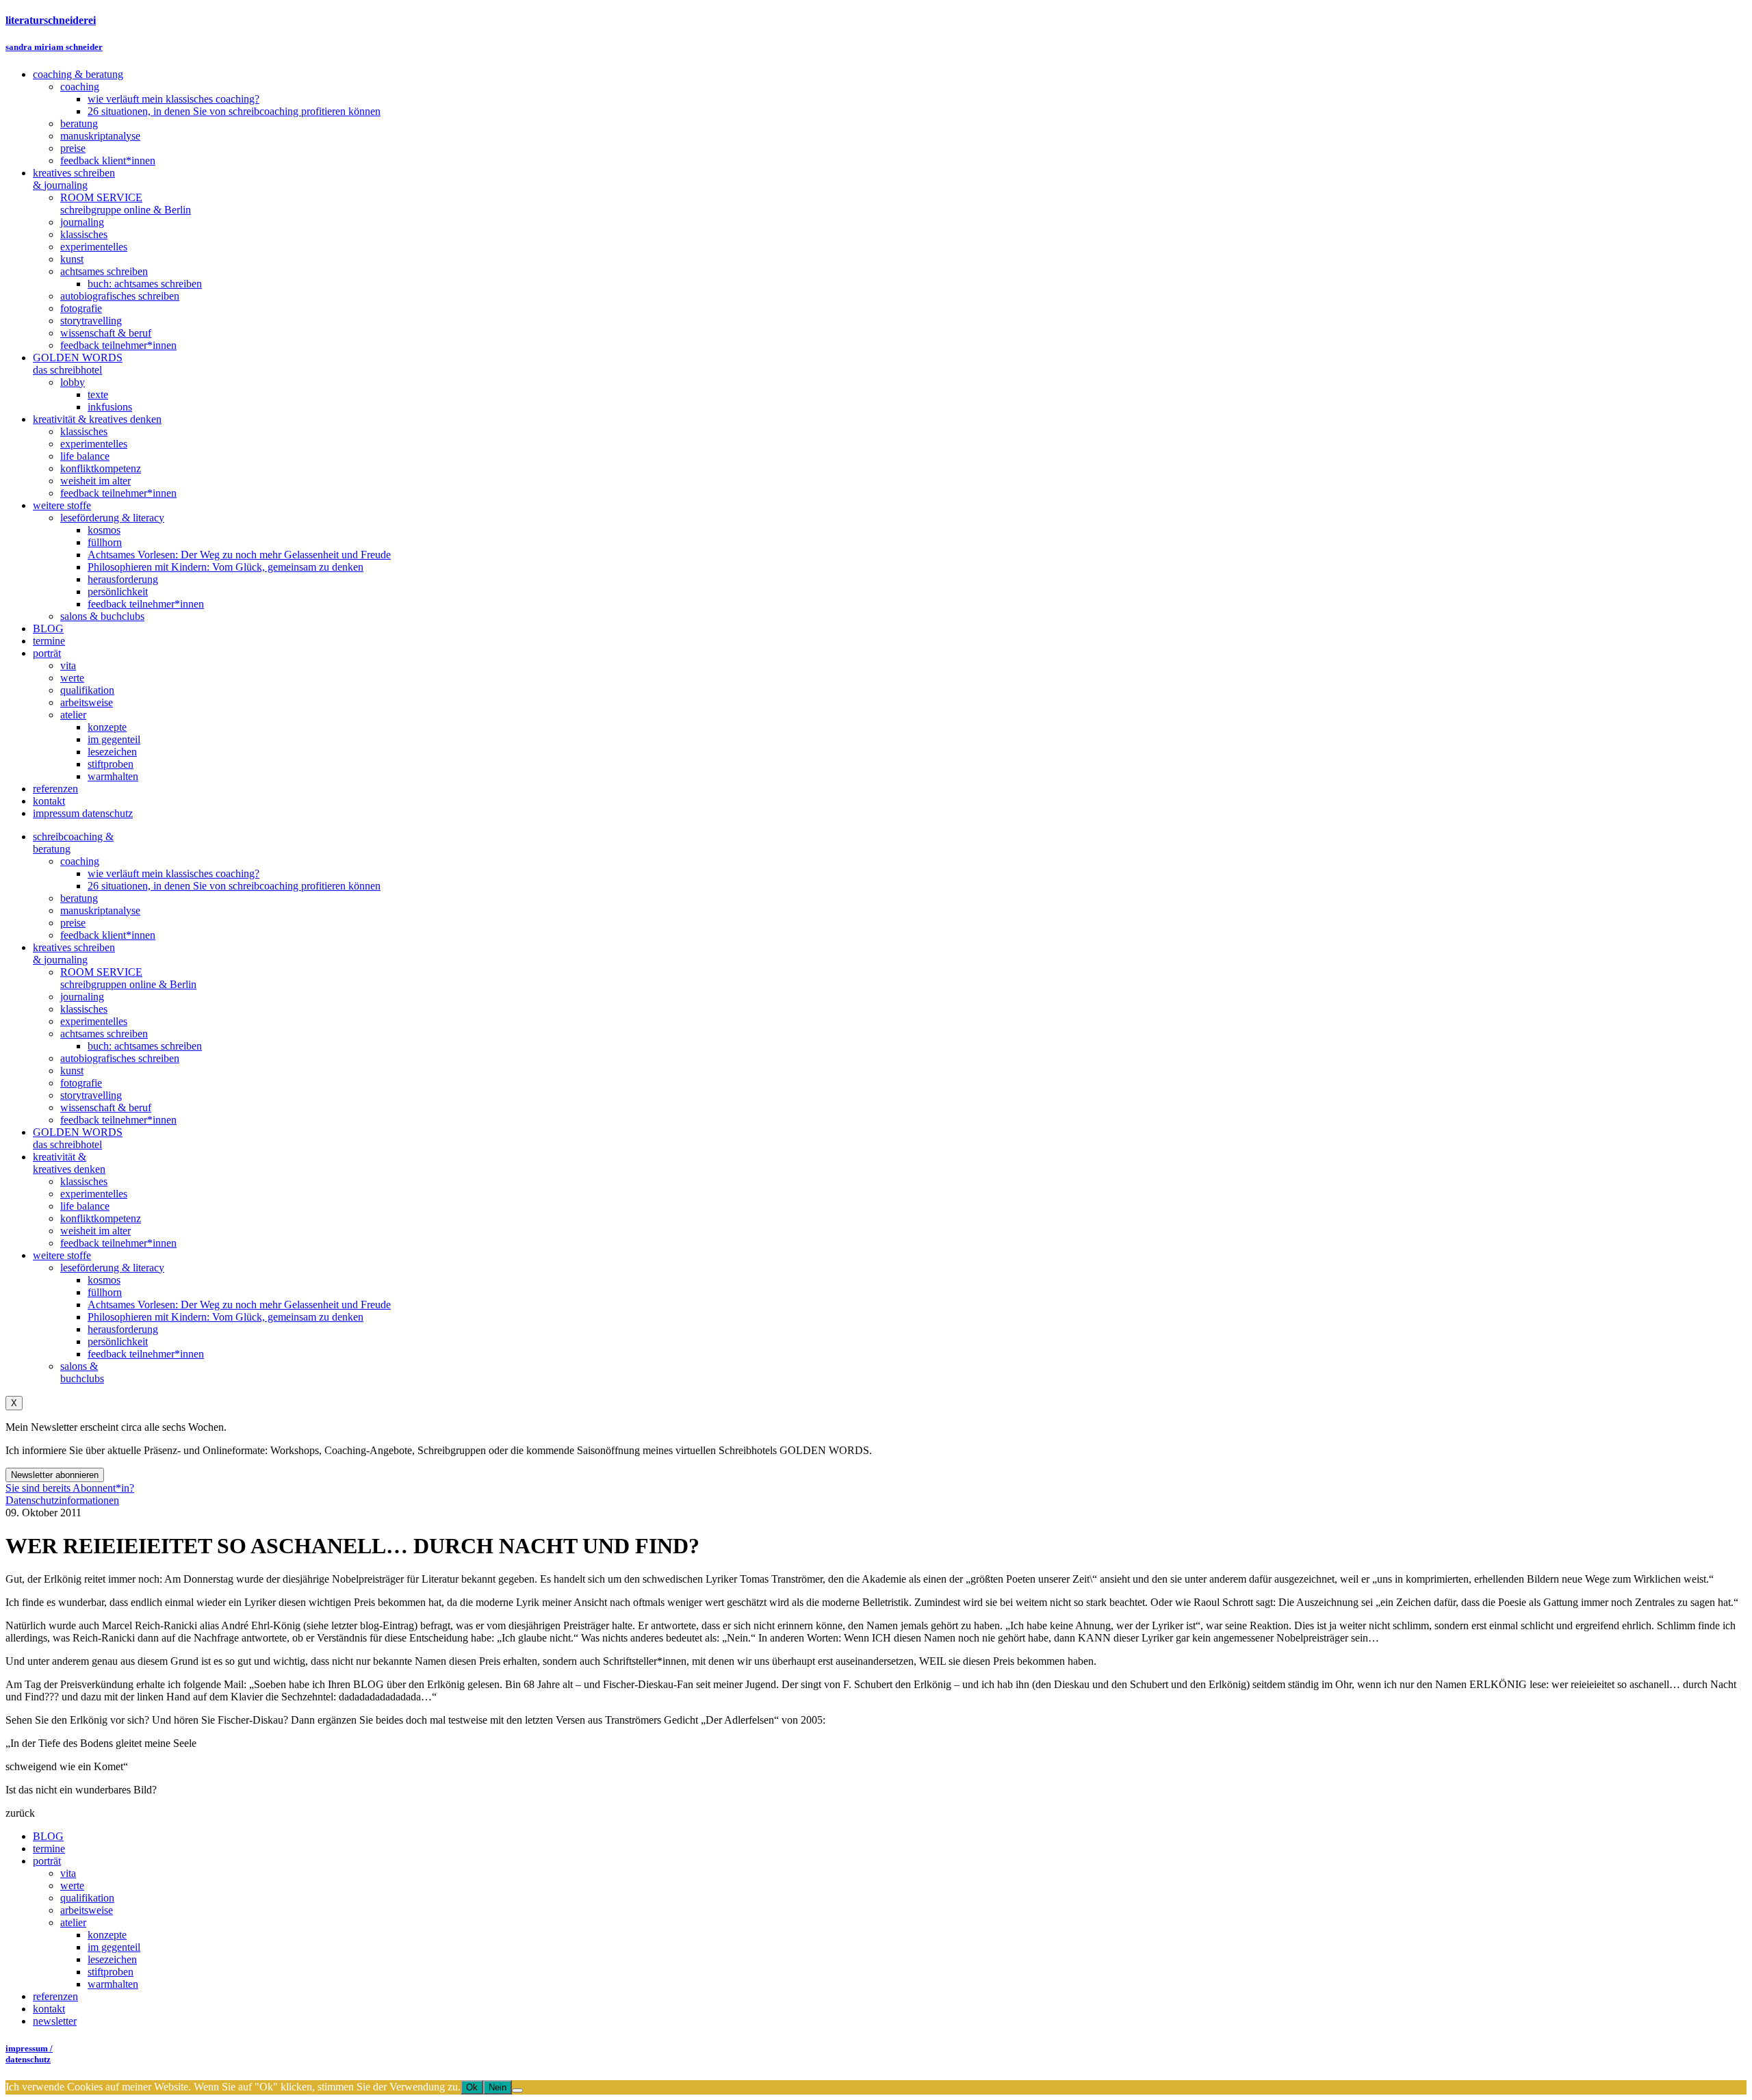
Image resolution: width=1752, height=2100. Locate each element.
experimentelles (94, 1021)
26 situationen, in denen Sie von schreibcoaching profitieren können (234, 886)
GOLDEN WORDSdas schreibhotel (78, 1138)
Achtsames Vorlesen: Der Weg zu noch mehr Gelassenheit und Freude (239, 1305)
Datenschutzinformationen (62, 1500)
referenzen (55, 1996)
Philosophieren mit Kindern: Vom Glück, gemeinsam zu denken (226, 1317)
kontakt (49, 2009)
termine (49, 1849)
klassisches (84, 1009)
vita (68, 1873)
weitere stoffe (62, 1255)
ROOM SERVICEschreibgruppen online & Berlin (128, 978)
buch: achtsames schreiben (145, 1046)
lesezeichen (112, 1959)
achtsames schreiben (104, 1034)
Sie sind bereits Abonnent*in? (70, 1488)
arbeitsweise (87, 1910)
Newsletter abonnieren (55, 1475)
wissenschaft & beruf (106, 1107)
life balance (85, 1206)
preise (73, 923)
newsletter (55, 2021)
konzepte (107, 1935)
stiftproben (111, 1972)
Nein (498, 2087)
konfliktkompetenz (101, 1218)
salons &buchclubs (82, 1372)
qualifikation (87, 1898)
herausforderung (123, 1329)
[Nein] (517, 2090)
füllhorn (105, 1292)
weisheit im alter (95, 1231)
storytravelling (91, 1095)
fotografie (81, 1083)
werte (72, 1885)
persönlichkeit (118, 1341)
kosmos (104, 1280)
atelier (73, 1922)
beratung (79, 898)
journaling (82, 997)
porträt (47, 1861)
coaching (80, 861)
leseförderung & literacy (112, 1268)
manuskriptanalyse (100, 910)
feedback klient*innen (108, 935)
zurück (20, 1813)
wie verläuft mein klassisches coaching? (173, 873)
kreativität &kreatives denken (69, 1163)
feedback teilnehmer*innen (118, 1120)
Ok (472, 2087)
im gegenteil (114, 1947)
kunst (72, 1071)
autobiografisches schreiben (120, 1058)
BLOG (48, 1836)
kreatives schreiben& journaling (74, 954)
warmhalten (113, 1984)
